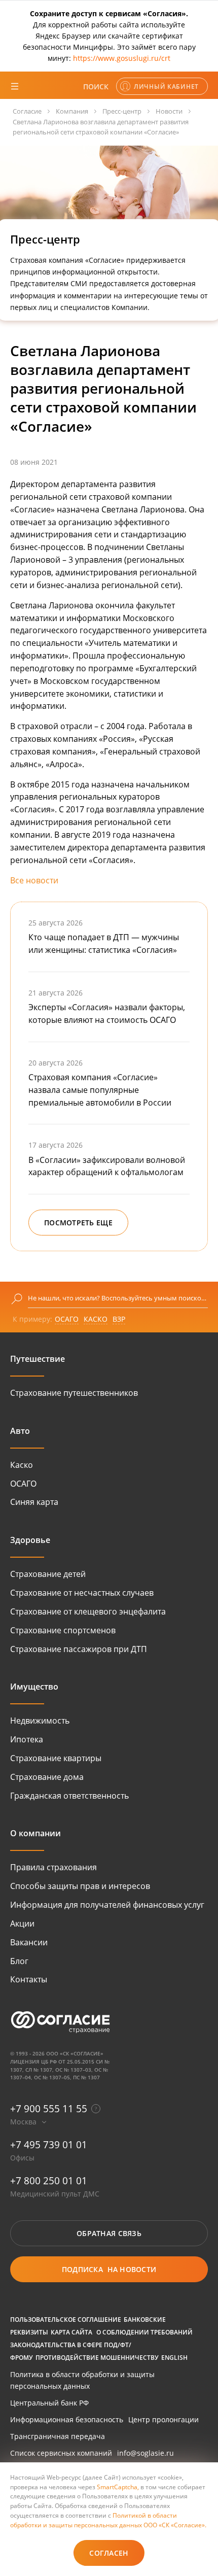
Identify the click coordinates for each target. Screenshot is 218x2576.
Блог (19, 1961)
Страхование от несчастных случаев (82, 1593)
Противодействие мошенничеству (97, 2357)
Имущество (34, 1687)
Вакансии (29, 1942)
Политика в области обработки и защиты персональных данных (82, 2380)
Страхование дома (47, 1777)
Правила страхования (53, 1867)
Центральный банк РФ (49, 2403)
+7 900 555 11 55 (49, 2108)
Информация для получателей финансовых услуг (107, 1905)
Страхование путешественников (74, 1393)
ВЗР (119, 1319)
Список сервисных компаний (61, 2453)
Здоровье (30, 1540)
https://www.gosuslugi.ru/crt (122, 58)
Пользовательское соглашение (66, 2319)
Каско (22, 1465)
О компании (35, 1833)
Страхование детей (48, 1574)
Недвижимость (40, 1721)
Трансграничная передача (58, 2436)
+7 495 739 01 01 (49, 2144)
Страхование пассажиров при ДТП (79, 1649)
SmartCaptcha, (119, 2487)
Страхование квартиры (56, 1758)
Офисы (22, 2158)
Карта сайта (71, 2332)
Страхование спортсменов (63, 1630)
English (174, 2357)
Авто (20, 1431)
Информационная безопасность (67, 2419)
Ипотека (27, 1739)
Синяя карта (34, 1502)
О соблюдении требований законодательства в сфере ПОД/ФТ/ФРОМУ (101, 2345)
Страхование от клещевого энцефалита (88, 1611)
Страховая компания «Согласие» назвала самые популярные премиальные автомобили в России (100, 1090)
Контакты (29, 1979)
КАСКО (96, 1319)
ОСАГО (67, 1319)
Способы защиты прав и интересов (80, 1886)
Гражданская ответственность (69, 1796)
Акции (22, 1924)
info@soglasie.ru (146, 2453)
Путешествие (38, 1359)
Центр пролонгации (163, 2419)
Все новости (34, 880)
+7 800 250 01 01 (49, 2180)
